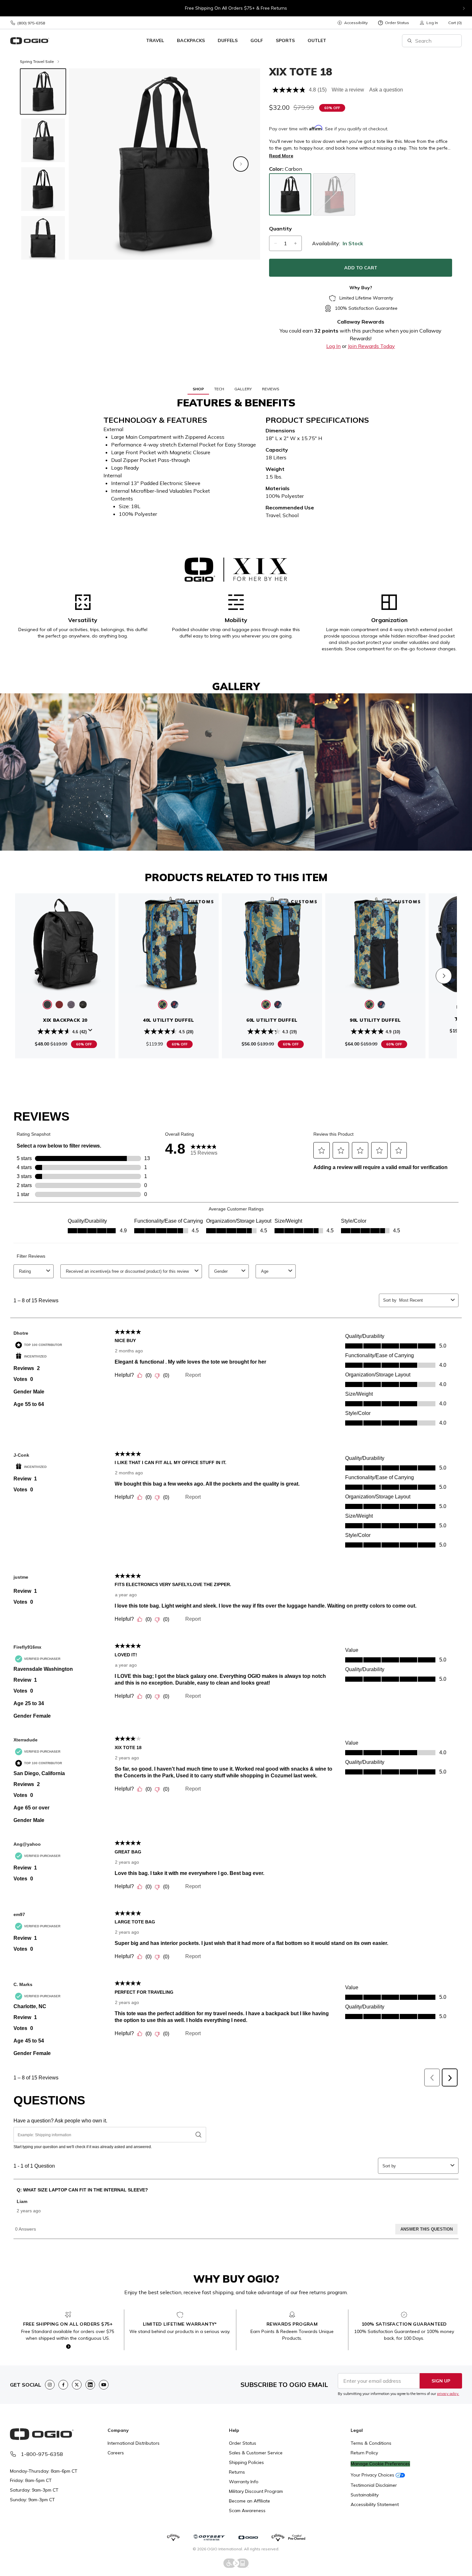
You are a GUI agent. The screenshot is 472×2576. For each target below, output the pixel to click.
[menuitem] (352, 23)
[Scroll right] (444, 976)
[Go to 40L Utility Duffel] (169, 943)
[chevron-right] (464, 8)
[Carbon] (47, 1005)
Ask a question (386, 90)
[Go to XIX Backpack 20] (65, 943)
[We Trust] (175, 1005)
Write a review (348, 90)
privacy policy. (448, 2394)
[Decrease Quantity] (275, 243)
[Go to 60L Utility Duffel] (272, 943)
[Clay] (59, 1005)
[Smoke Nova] (71, 1005)
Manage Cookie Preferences (380, 2464)
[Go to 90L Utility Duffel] (375, 943)
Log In (333, 346)
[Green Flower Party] (163, 1005)
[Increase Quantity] (295, 243)
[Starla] (83, 1005)
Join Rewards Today (371, 346)
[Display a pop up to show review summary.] (90, 1030)
